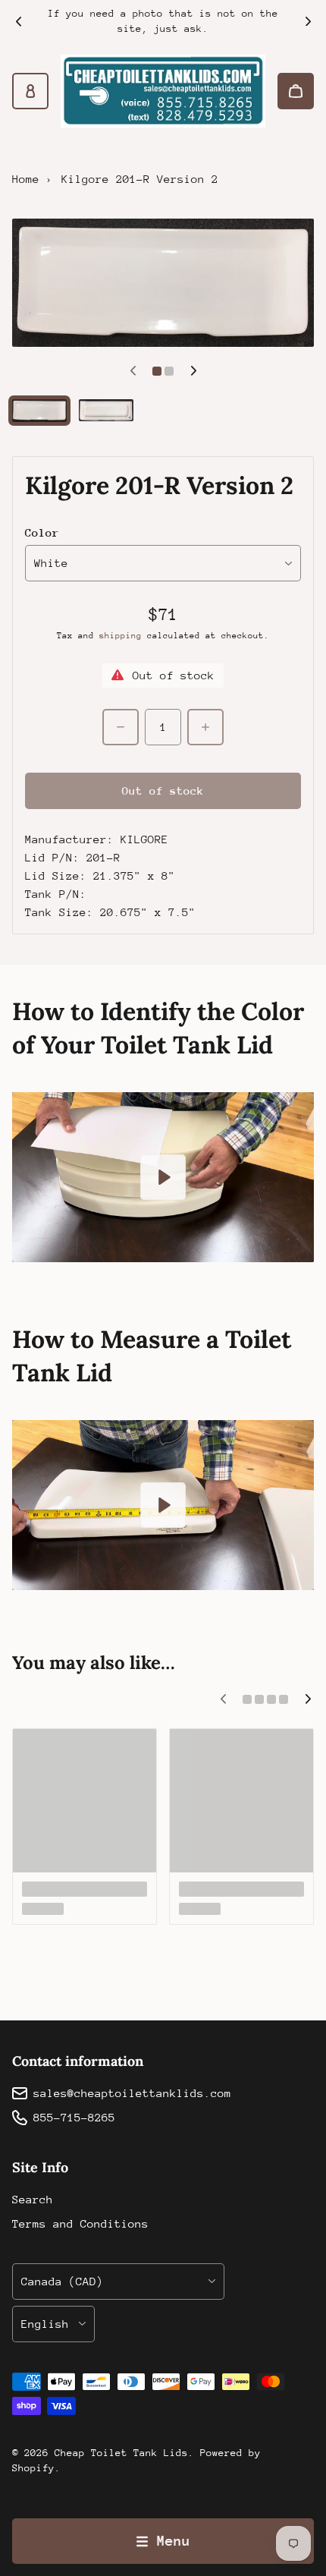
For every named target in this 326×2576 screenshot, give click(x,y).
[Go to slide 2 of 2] (106, 410)
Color (42, 532)
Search (33, 2199)
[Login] (30, 91)
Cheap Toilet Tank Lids (121, 2453)
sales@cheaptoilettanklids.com (132, 2093)
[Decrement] (121, 727)
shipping (121, 636)
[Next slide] (308, 21)
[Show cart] (296, 91)
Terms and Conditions (80, 2223)
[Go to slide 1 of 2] (39, 411)
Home (26, 179)
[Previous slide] (18, 21)
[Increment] (205, 727)
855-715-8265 (74, 2117)
